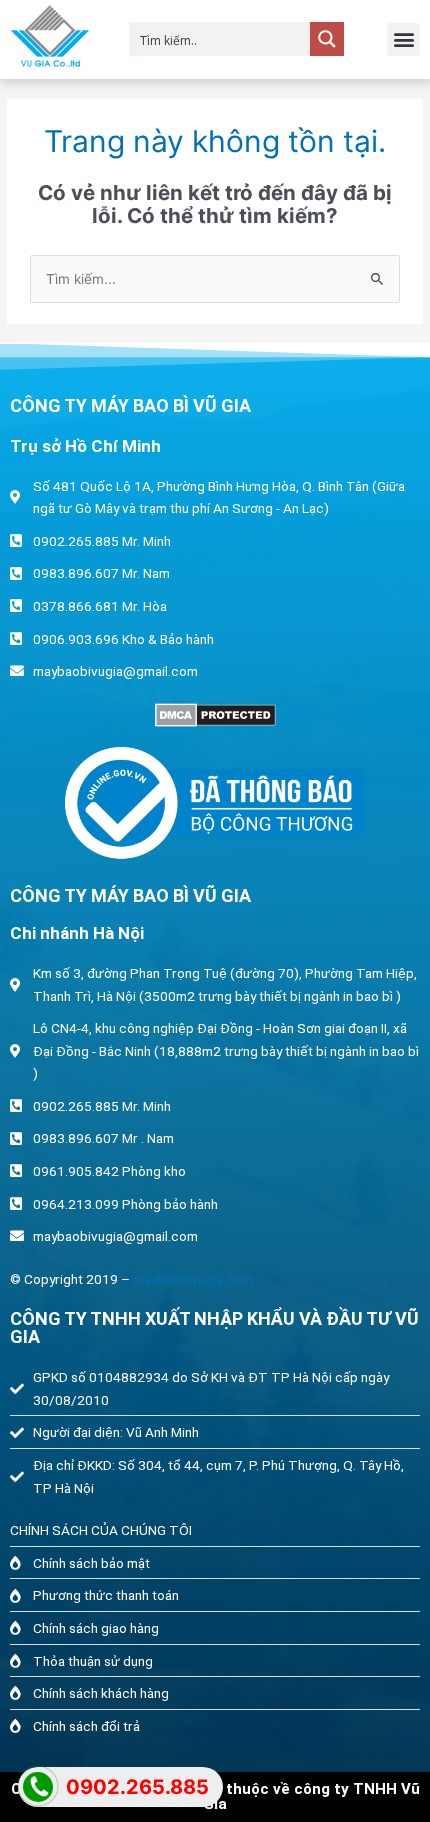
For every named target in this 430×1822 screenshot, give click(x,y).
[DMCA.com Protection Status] (215, 715)
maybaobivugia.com (193, 1279)
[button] (403, 39)
